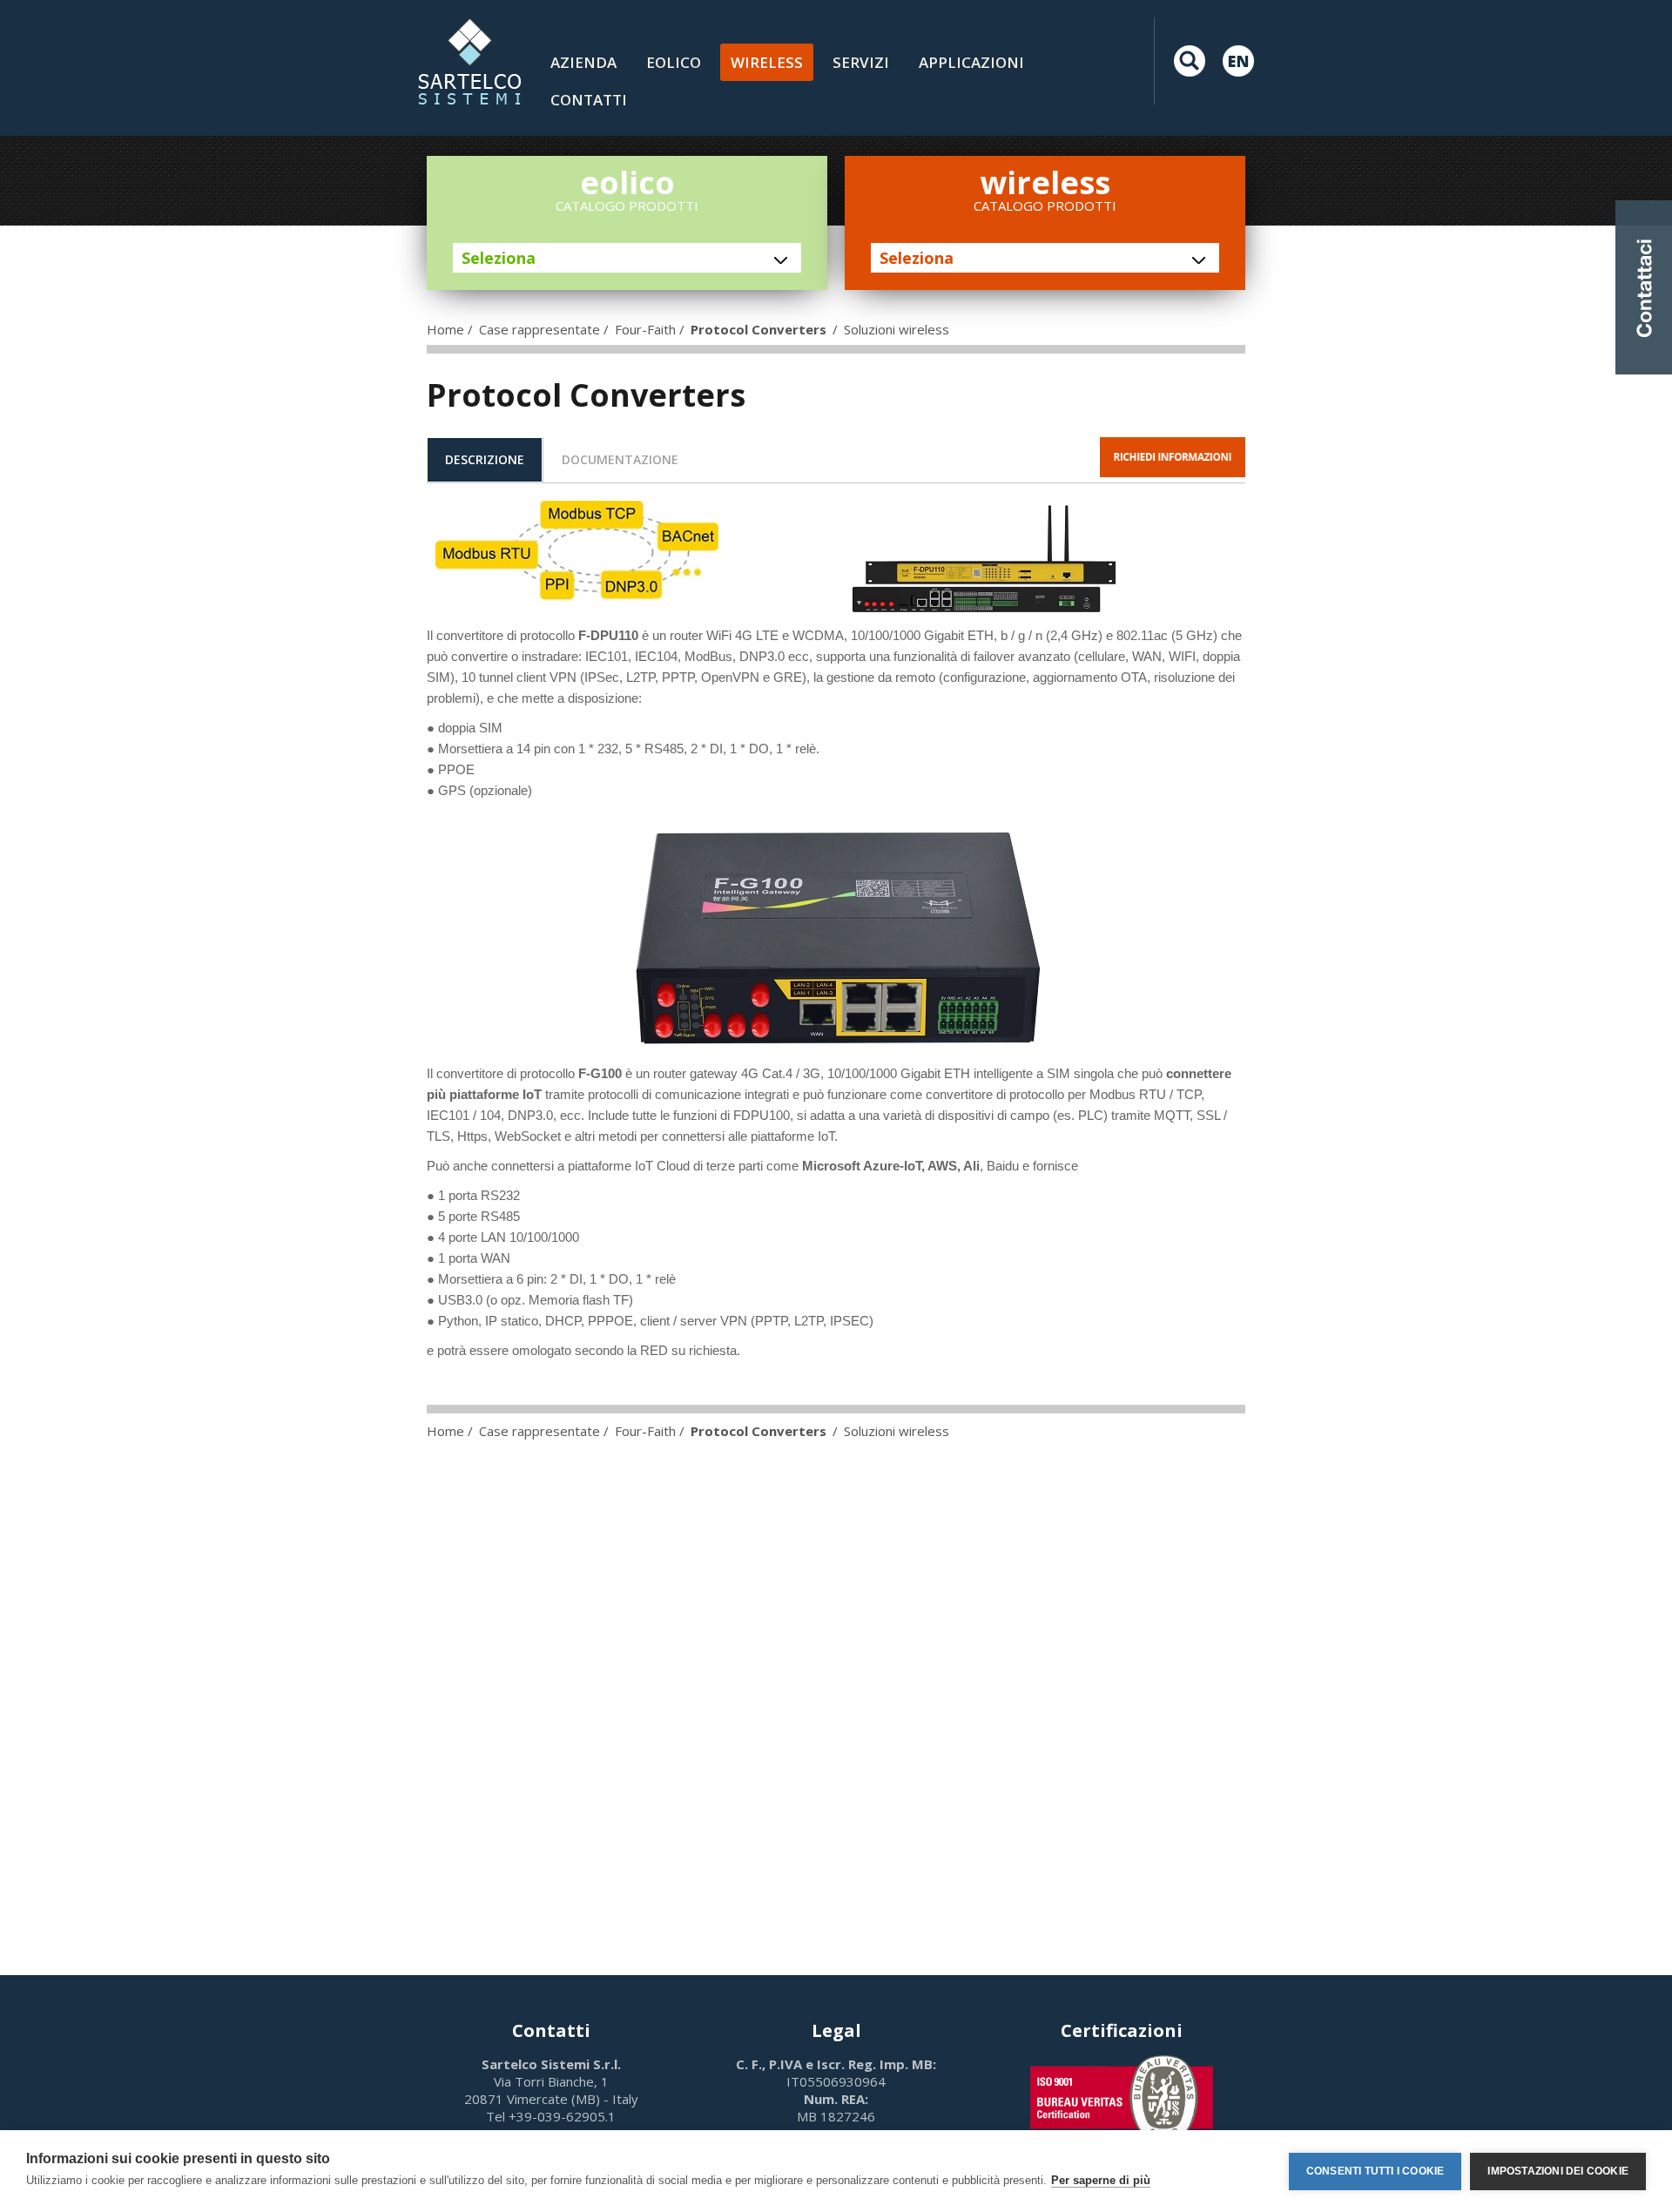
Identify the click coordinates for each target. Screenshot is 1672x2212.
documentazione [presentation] (620, 459)
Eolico (674, 62)
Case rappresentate (539, 329)
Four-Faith (645, 329)
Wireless (767, 62)
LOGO (469, 61)
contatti (589, 100)
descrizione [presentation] (485, 459)
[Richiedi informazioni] (1173, 457)
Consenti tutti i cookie (1375, 2171)
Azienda (583, 62)
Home (445, 329)
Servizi (861, 62)
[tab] (485, 460)
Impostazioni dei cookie (1558, 2171)
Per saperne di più (1101, 2180)
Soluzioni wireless (897, 329)
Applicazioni (971, 62)
